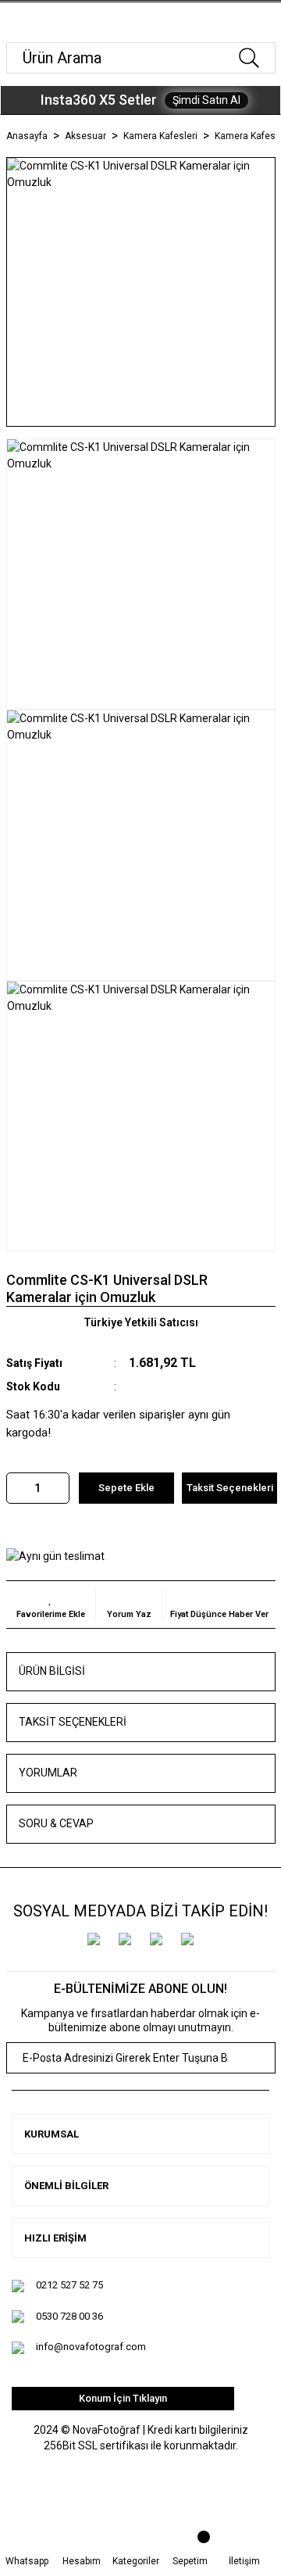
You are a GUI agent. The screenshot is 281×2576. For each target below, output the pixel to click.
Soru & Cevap (56, 1823)
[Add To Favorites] (51, 1605)
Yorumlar (48, 1773)
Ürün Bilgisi (52, 1671)
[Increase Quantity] (57, 1488)
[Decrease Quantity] (19, 1488)
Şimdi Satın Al (206, 100)
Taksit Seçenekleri (73, 1722)
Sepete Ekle (126, 1488)
